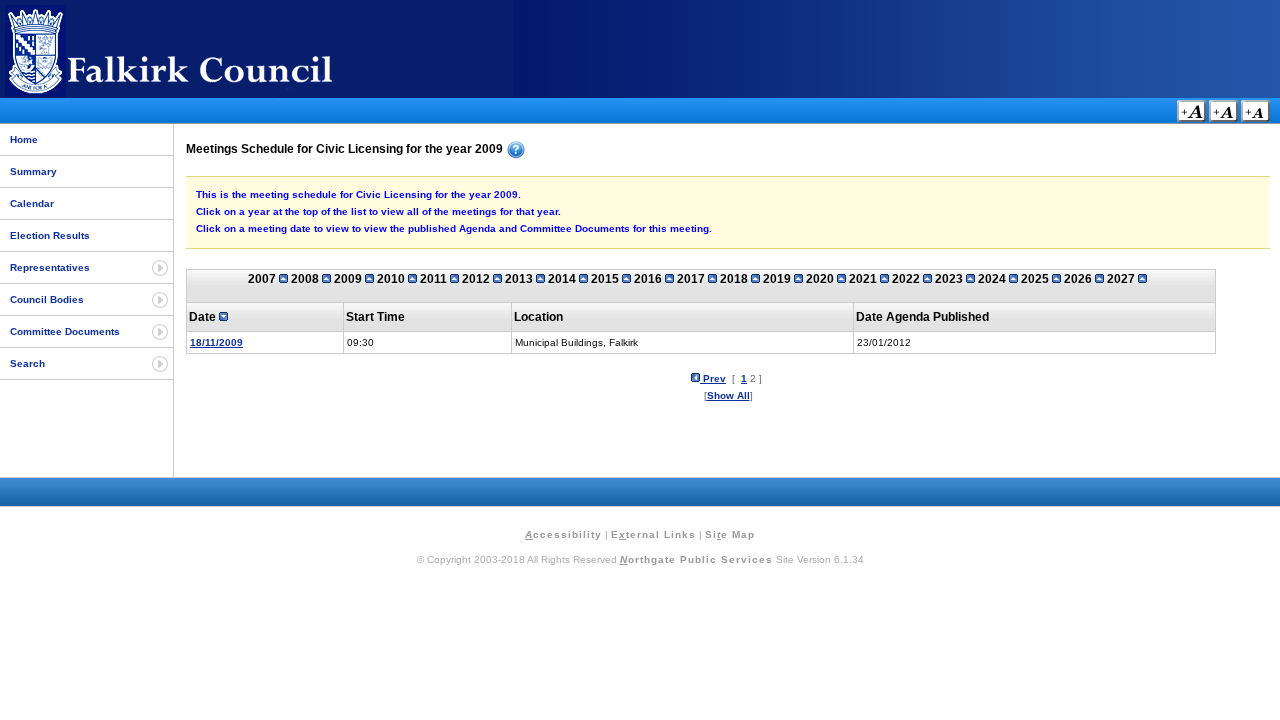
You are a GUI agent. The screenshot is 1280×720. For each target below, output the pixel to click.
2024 (993, 279)
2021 (864, 279)
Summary (33, 171)
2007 (263, 279)
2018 (735, 279)
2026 (1079, 279)
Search (27, 363)
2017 (692, 279)
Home (24, 139)
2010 (392, 279)
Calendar (32, 203)
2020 (821, 279)
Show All (728, 395)
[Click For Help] (516, 150)
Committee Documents (65, 331)
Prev (713, 378)
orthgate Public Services (696, 559)
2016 (649, 279)
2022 (907, 279)
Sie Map (730, 534)
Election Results (50, 235)
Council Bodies (47, 299)
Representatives (50, 267)
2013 (520, 279)
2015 (606, 279)
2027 (1122, 279)
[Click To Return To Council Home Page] (205, 93)
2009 (349, 279)
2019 (778, 279)
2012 (477, 279)
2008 (306, 279)
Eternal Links (653, 534)
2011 (435, 279)
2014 (563, 279)
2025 (1036, 279)
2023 (950, 279)
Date (204, 317)
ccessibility (563, 534)
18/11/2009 (216, 342)
